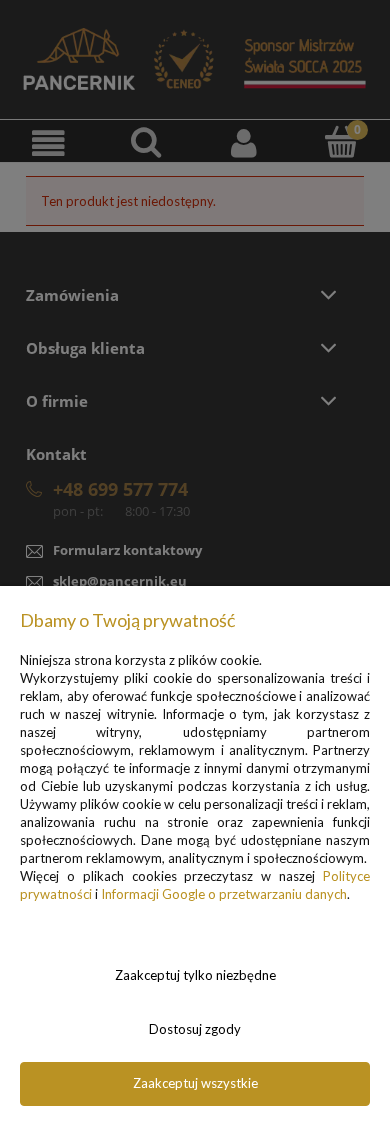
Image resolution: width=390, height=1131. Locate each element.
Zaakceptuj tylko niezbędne (195, 975)
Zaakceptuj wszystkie (195, 1083)
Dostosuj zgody (195, 1029)
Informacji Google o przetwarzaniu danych (224, 894)
